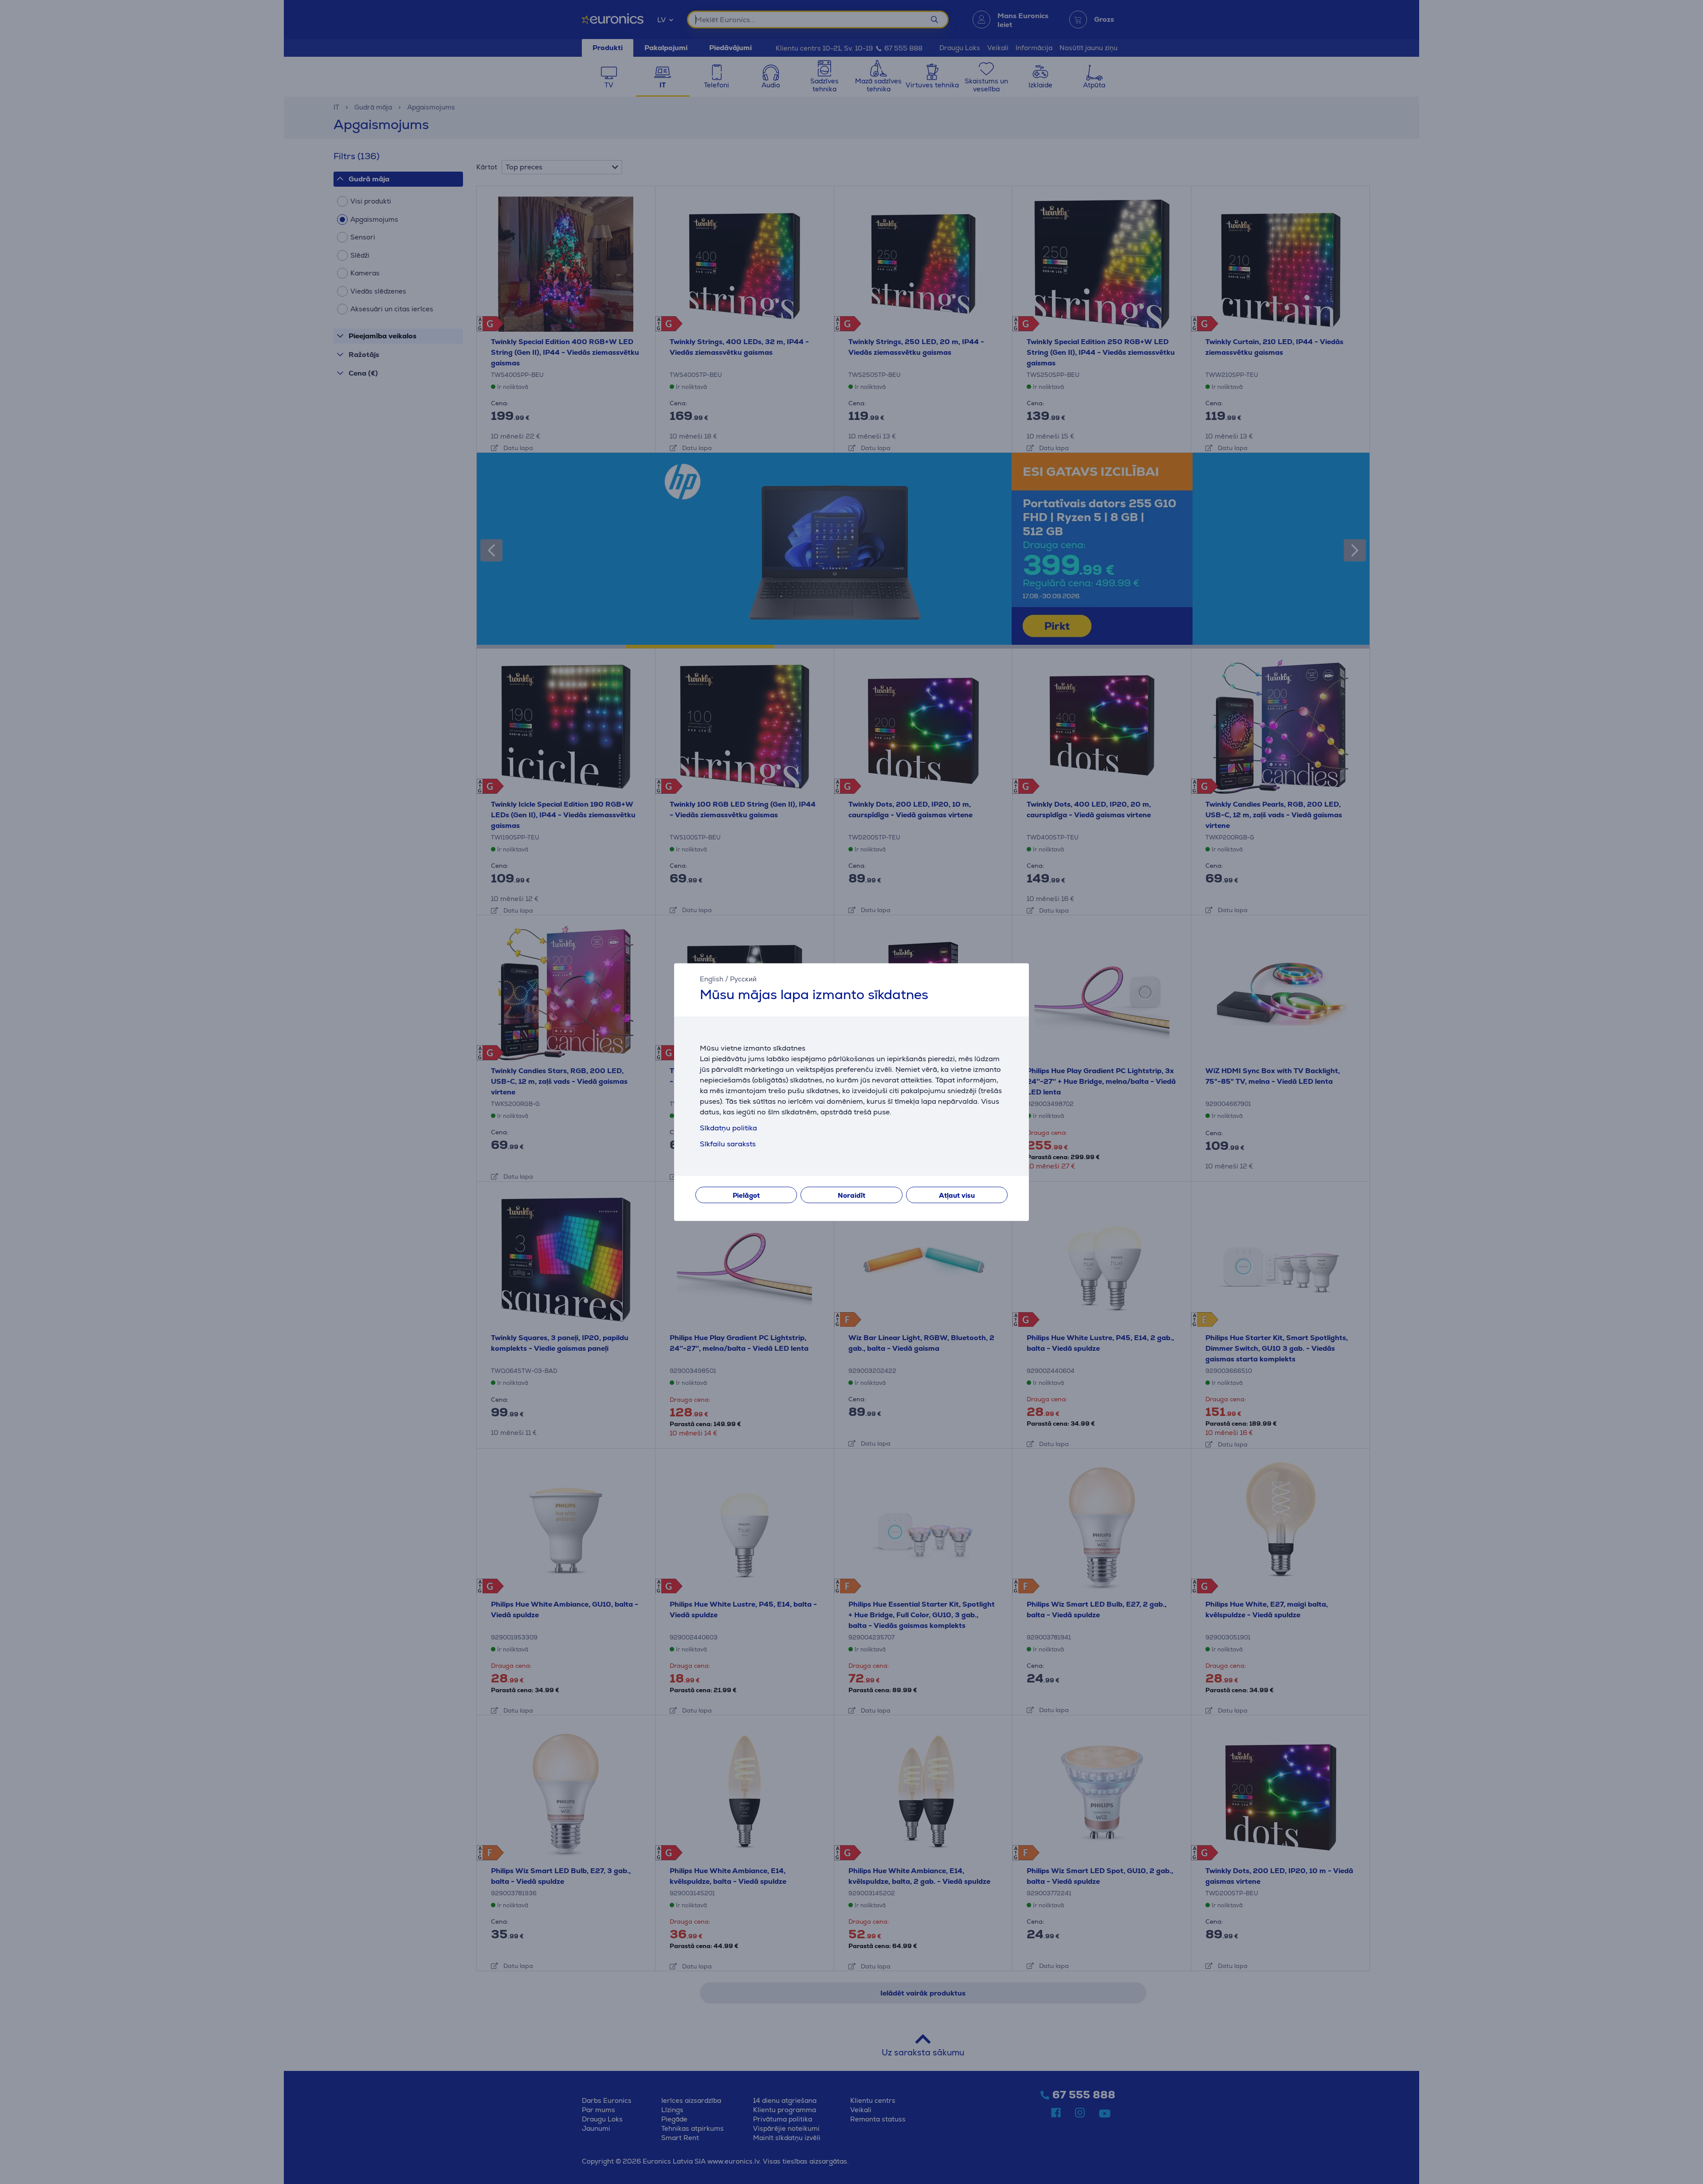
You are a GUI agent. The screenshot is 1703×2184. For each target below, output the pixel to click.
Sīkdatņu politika (728, 1128)
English (712, 979)
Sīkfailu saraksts (728, 1144)
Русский (743, 979)
